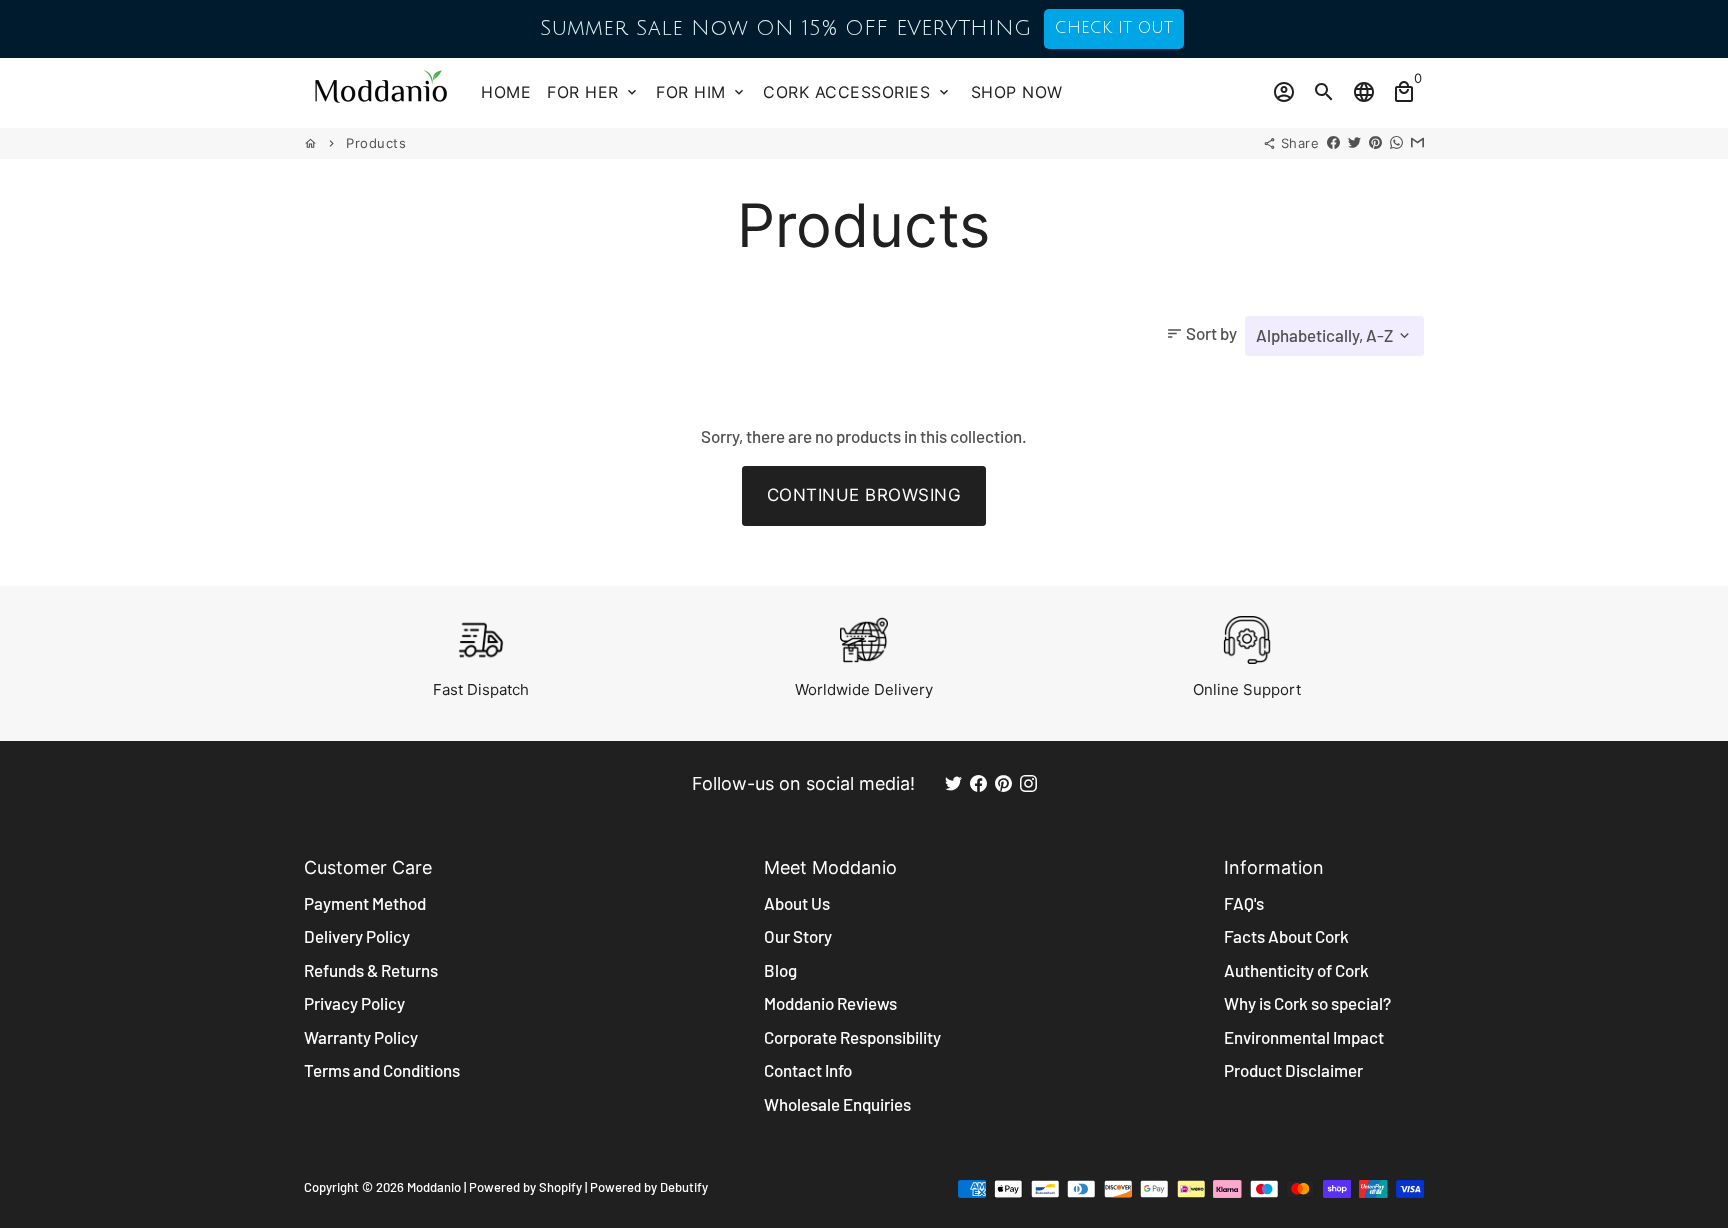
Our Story (798, 936)
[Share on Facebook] (1333, 143)
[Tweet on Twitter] (1354, 143)
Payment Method (365, 903)
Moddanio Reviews (830, 1003)
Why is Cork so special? (1307, 1003)
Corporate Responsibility (852, 1037)
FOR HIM (701, 92)
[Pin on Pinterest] (1375, 143)
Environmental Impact (1304, 1037)
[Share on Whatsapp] (1396, 143)
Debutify (684, 1187)
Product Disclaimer (1293, 1070)
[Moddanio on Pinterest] (1003, 783)
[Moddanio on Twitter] (953, 783)
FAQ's (1244, 903)
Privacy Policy (354, 1003)
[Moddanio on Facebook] (978, 783)
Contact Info (808, 1070)
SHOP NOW (1017, 92)
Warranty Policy (361, 1037)
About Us (797, 903)
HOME (506, 92)
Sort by (1201, 333)
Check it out (1114, 28)
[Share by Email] (1417, 143)
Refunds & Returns (371, 970)
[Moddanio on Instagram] (1028, 783)
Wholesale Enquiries (837, 1104)
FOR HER (593, 92)
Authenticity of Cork (1296, 970)
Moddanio (434, 1187)
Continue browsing (864, 495)
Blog (780, 970)
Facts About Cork (1286, 936)
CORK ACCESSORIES (857, 92)
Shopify (560, 1187)
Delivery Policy (357, 936)
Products (376, 143)
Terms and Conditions (382, 1070)
